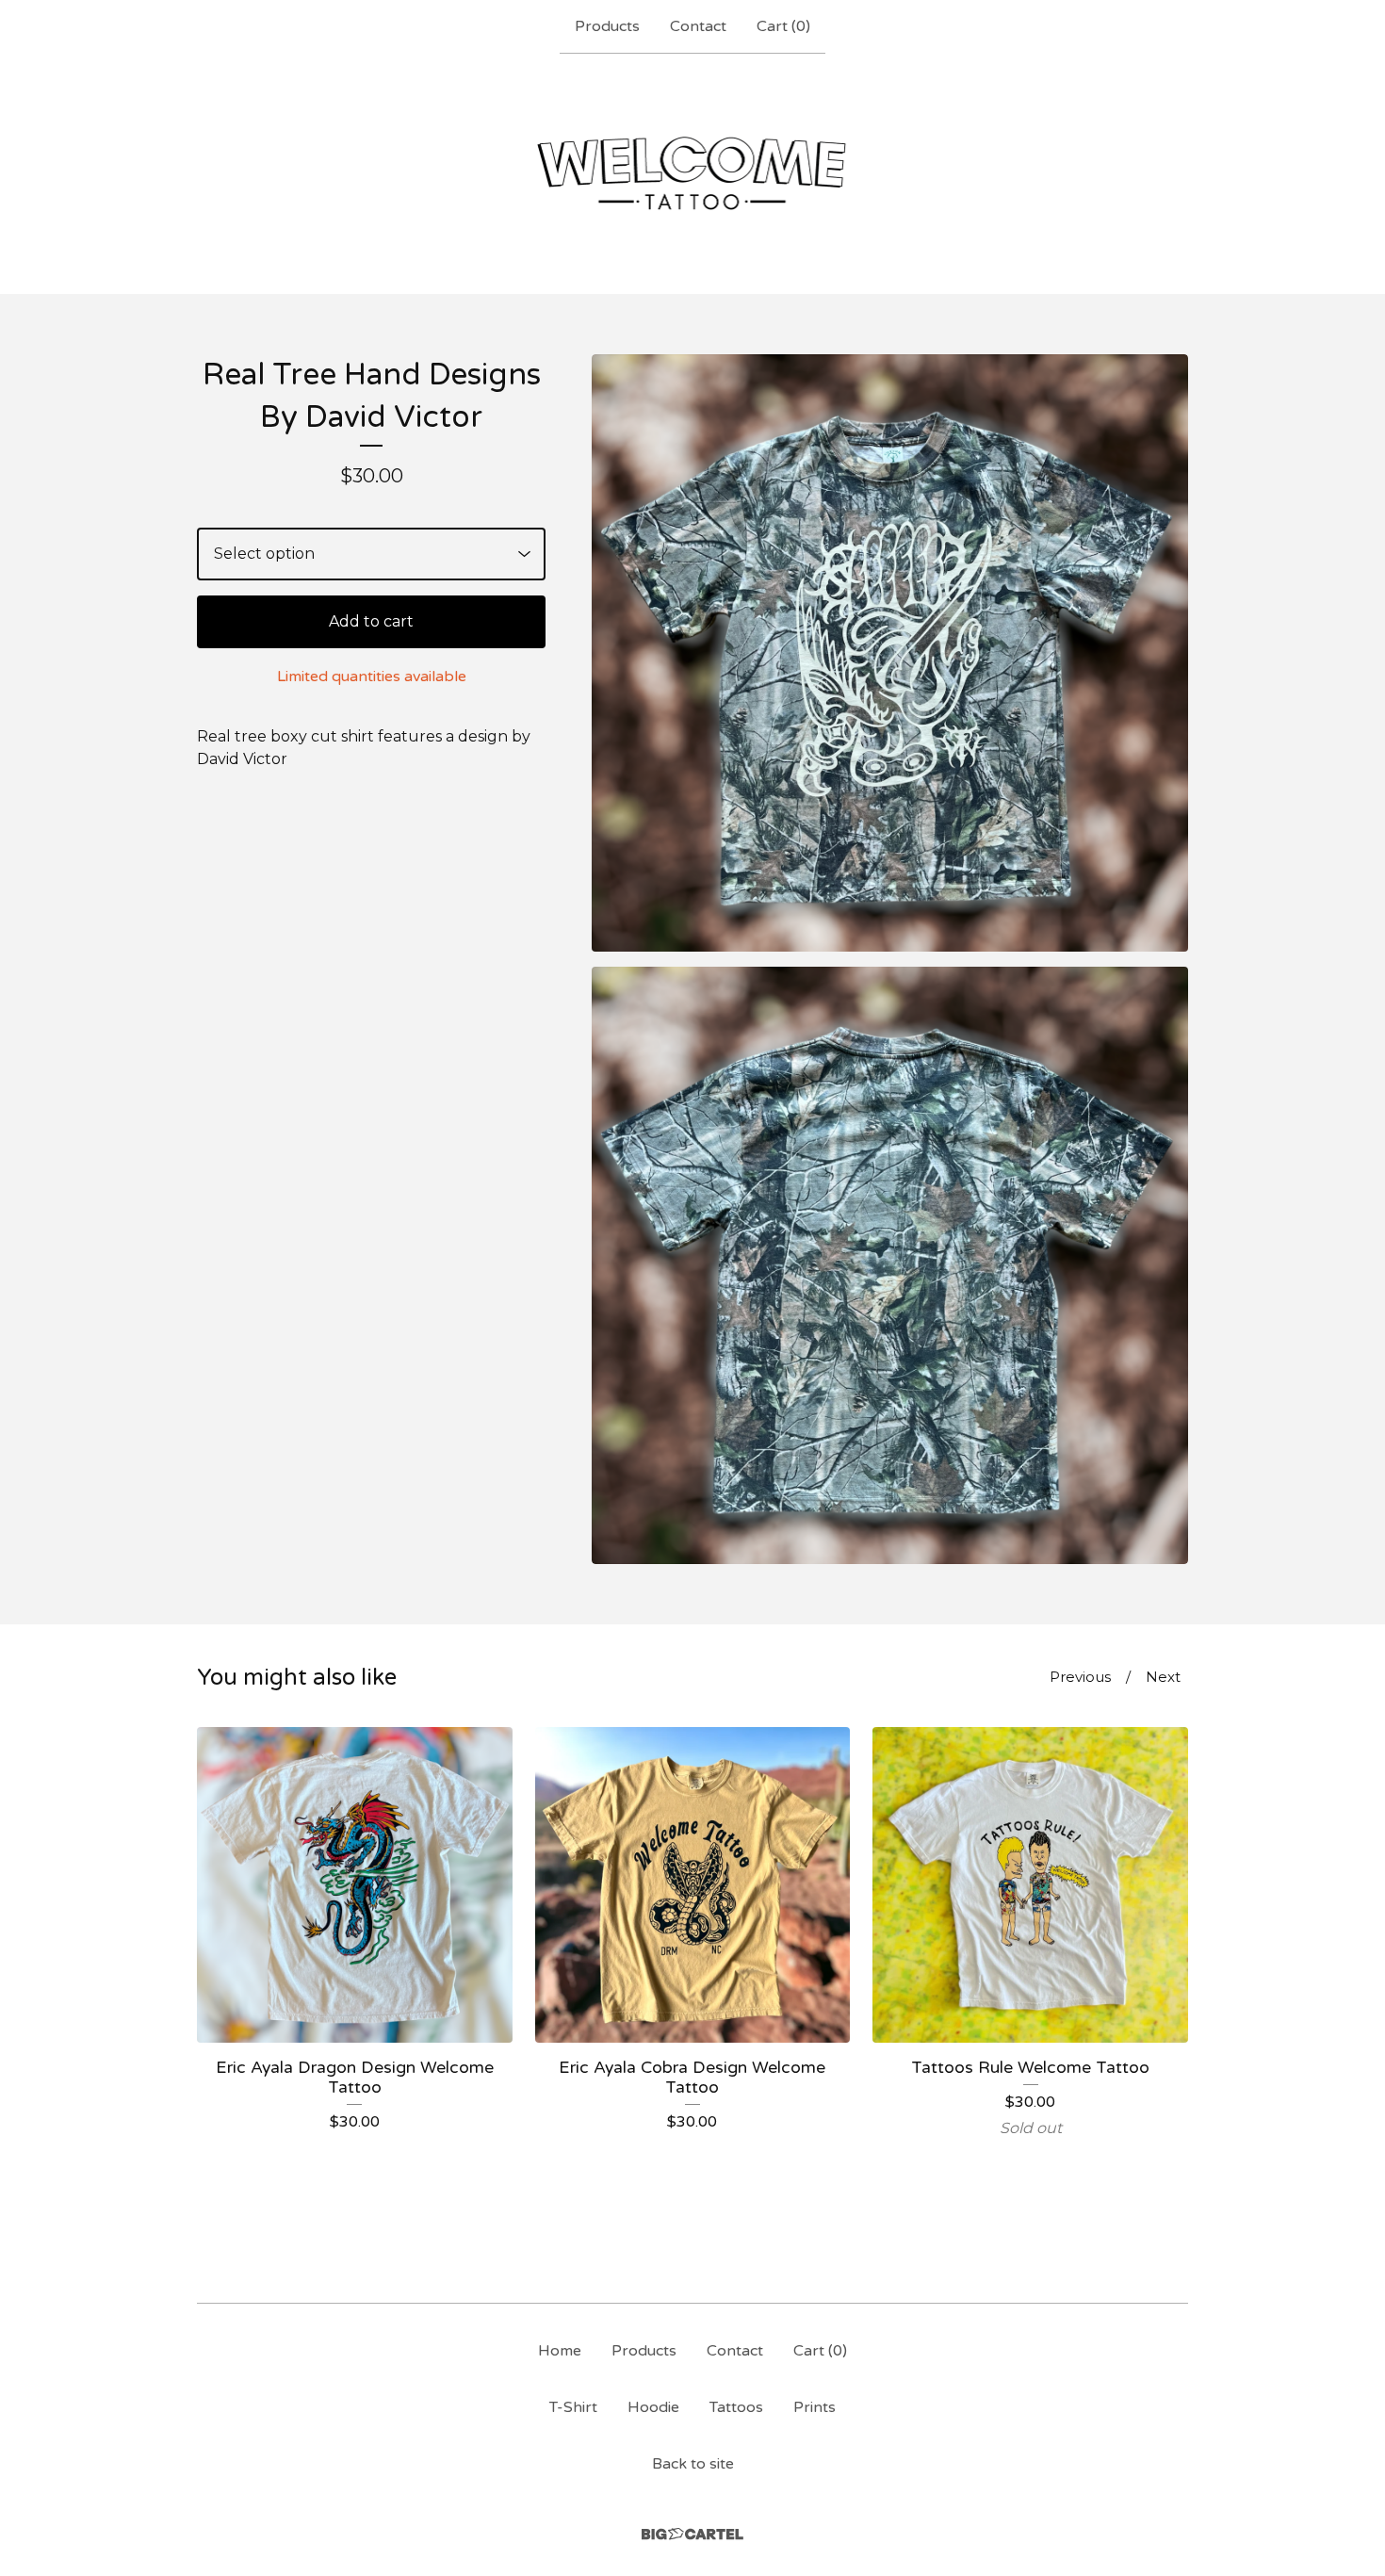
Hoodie (653, 2407)
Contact (698, 26)
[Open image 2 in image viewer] (890, 1265)
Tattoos (736, 2407)
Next (1163, 1677)
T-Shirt (573, 2407)
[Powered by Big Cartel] (692, 2534)
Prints (815, 2407)
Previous (1080, 1677)
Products (607, 26)
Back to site (693, 2464)
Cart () (783, 26)
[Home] (693, 173)
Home (560, 2351)
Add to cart (371, 621)
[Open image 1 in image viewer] (890, 653)
